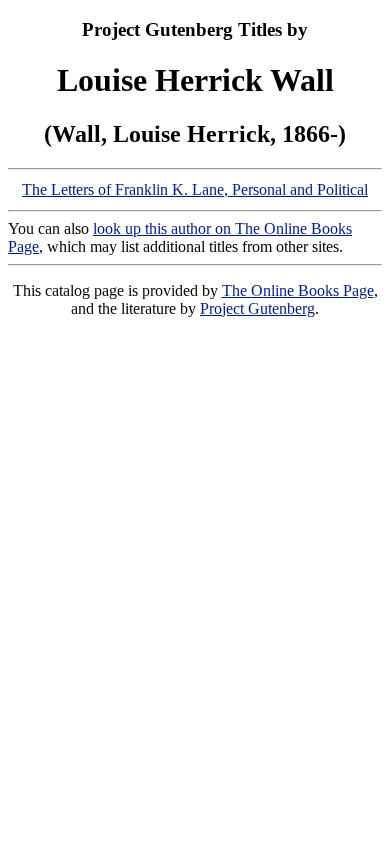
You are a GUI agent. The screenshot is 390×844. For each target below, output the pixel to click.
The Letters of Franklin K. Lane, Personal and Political (195, 189)
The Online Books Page (298, 290)
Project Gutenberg (257, 308)
